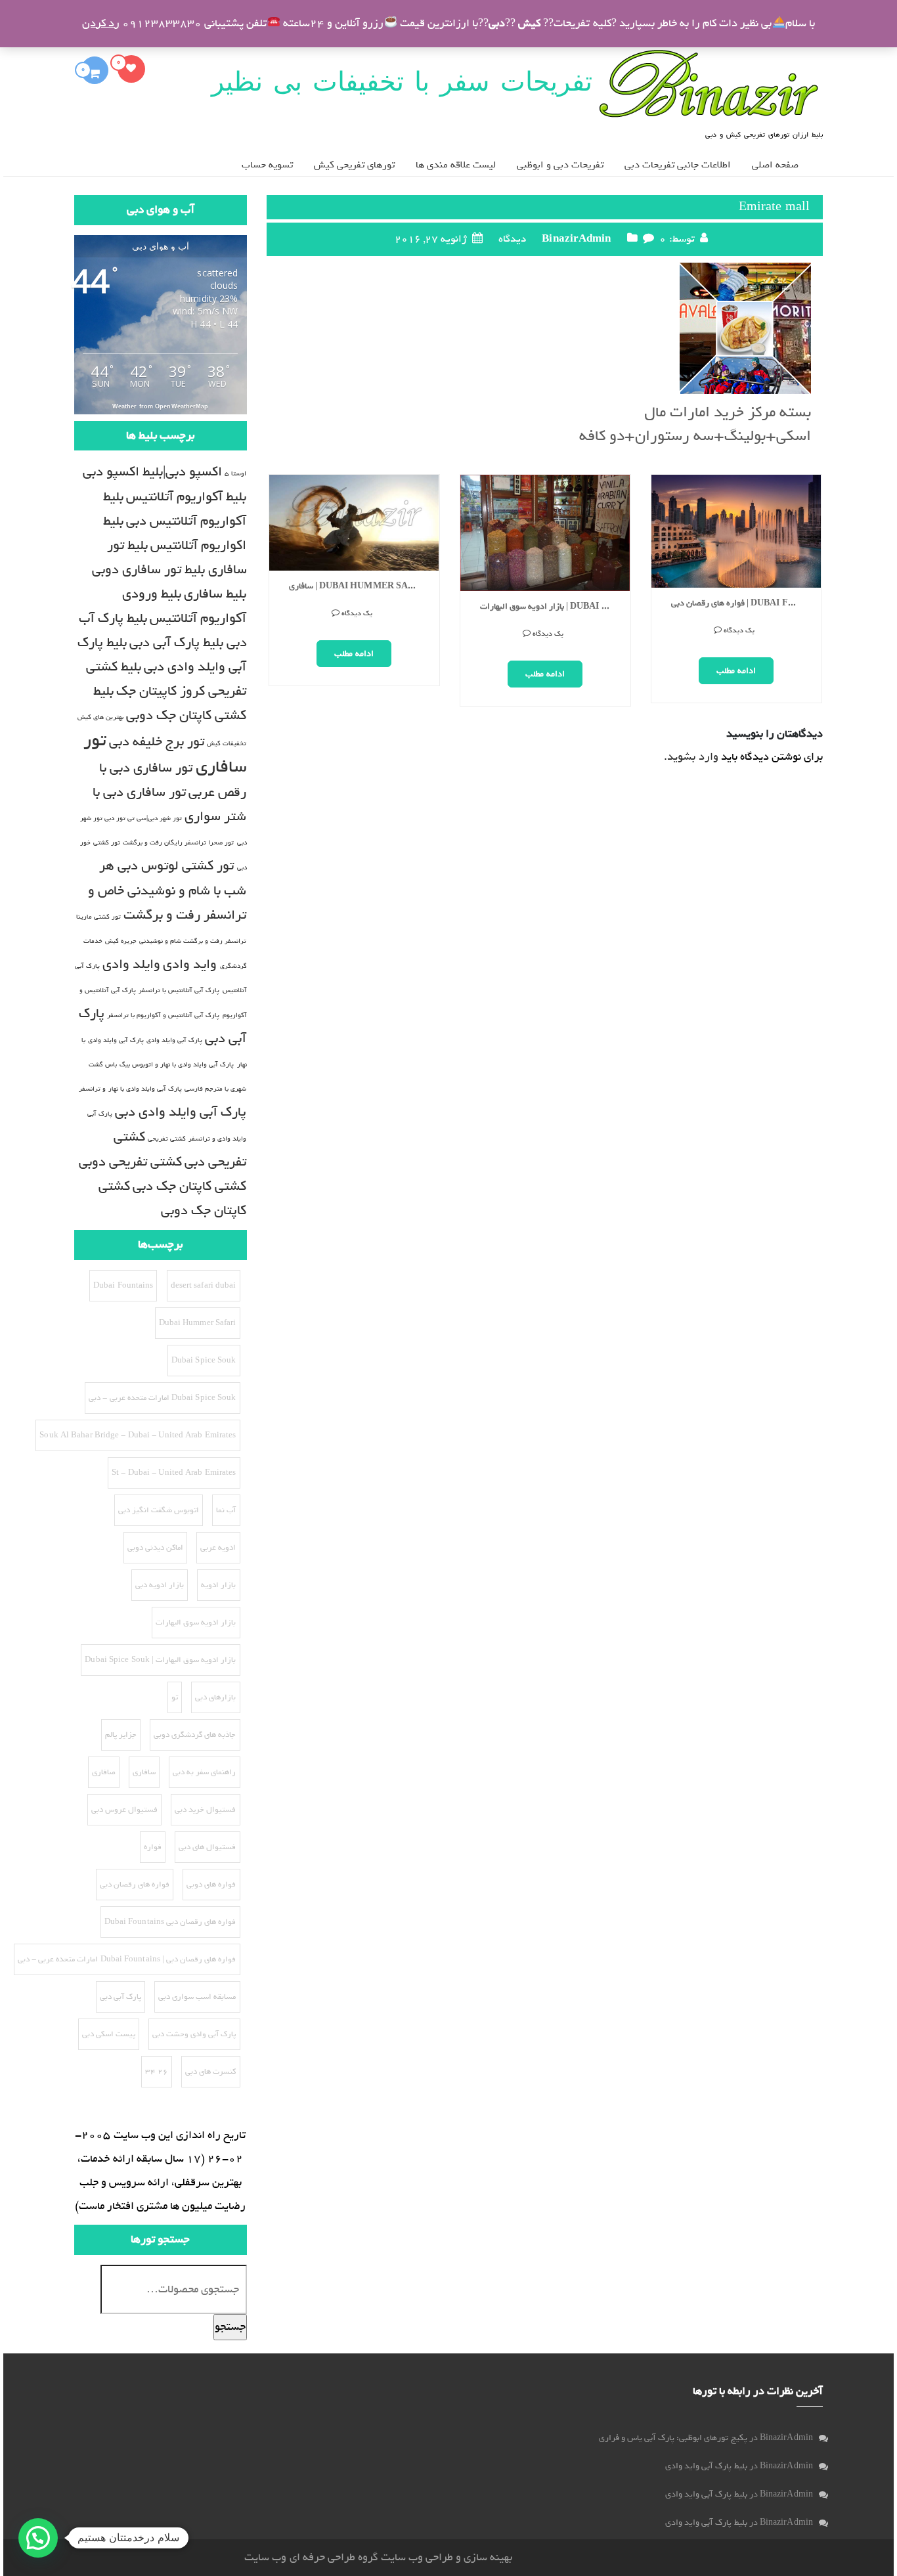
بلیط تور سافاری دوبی (148, 570)
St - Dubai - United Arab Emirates (174, 1473)
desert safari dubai (204, 1286)
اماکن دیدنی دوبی (155, 1548)
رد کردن (101, 23)
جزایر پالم (736, 553)
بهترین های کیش (100, 717)
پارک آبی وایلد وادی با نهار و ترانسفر (130, 1089)
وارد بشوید (692, 757)
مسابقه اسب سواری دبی (197, 1997)
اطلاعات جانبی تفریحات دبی (678, 165)
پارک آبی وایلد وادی (174, 1040)
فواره (153, 1847)
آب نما (226, 1510)
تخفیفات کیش (227, 743)
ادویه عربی (218, 1548)
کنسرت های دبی (210, 2072)
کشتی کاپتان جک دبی (189, 1186)
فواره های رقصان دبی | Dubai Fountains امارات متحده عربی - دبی (127, 1959)
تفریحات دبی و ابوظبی (560, 165)
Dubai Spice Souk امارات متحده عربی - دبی (162, 1398)
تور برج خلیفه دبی (157, 742)
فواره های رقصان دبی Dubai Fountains (170, 1922)
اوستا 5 (235, 473)
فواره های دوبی (211, 1885)
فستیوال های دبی (207, 1847)
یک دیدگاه (357, 634)
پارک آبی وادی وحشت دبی (194, 2034)
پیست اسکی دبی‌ (109, 2034)
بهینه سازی (488, 2557)
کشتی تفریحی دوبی (130, 1162)
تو (175, 1697)
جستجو (230, 2327)
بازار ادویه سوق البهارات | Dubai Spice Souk (359, 607)
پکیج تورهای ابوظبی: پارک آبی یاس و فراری (673, 2438)
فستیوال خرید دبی (205, 1810)
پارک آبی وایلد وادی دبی (181, 1112)
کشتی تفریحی (167, 1139)
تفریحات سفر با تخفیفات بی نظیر (402, 81)
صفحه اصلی (775, 165)
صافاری (104, 1772)
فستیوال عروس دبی (124, 1810)
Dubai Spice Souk (204, 1361)
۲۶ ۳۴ (157, 2072)
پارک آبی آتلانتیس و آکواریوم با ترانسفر (164, 1015)
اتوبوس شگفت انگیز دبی (159, 1510)
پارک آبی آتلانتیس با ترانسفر (179, 990)
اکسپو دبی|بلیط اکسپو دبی (152, 472)
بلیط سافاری (215, 594)
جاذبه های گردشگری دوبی (195, 1735)
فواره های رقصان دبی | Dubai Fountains (550, 604)
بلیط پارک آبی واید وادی (706, 2466)
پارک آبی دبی (120, 1997)
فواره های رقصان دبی (135, 1885)
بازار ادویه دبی (160, 1585)
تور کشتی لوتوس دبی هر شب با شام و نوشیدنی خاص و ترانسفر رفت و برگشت (167, 890)
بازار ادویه (218, 1585)
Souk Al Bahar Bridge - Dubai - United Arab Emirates (138, 1435)
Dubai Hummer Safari (198, 1323)
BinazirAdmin (576, 239)
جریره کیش (121, 941)
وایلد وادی (131, 964)
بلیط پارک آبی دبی (176, 643)
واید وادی (190, 964)
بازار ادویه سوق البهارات (196, 1623)
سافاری (144, 1772)
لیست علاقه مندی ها (456, 165)
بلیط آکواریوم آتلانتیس (186, 497)
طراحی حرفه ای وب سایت (299, 2557)
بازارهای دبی (215, 1697)
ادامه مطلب (354, 674)
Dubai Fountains (123, 1286)
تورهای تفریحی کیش (354, 165)
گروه (367, 2557)
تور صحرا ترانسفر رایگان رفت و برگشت (179, 842)
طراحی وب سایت (417, 2557)
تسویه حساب (267, 165)
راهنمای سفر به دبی (204, 1772)
